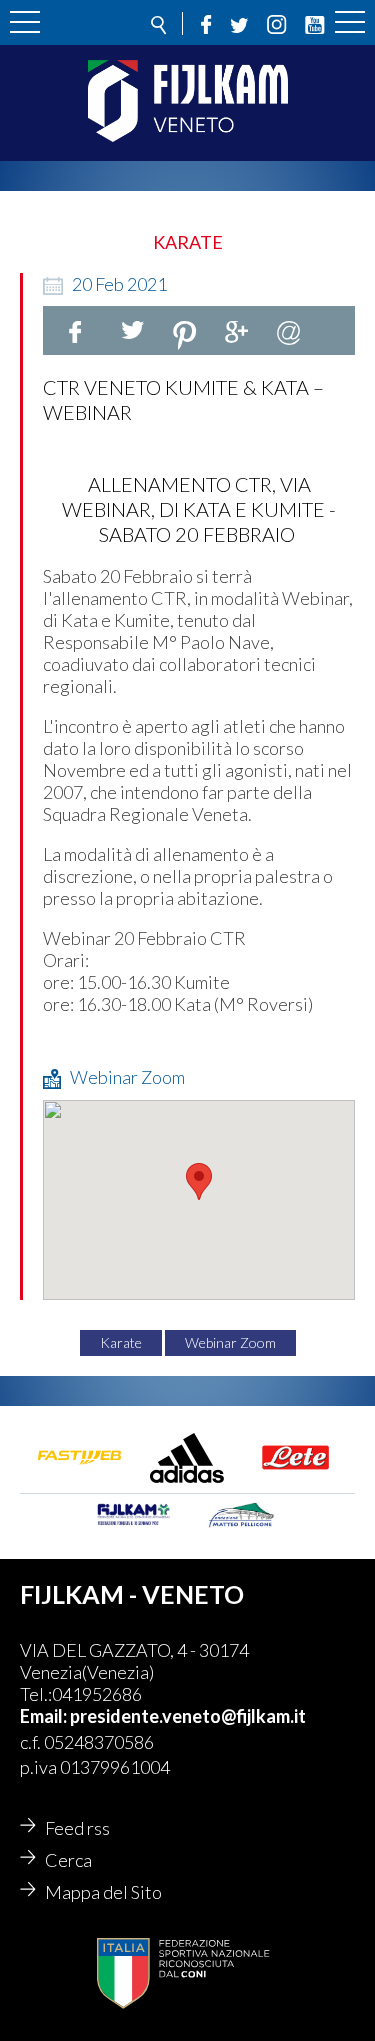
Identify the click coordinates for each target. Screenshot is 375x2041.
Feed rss (77, 1828)
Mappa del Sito (103, 1892)
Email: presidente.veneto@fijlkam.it (163, 1716)
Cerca (68, 1860)
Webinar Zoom (230, 1342)
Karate (121, 1342)
